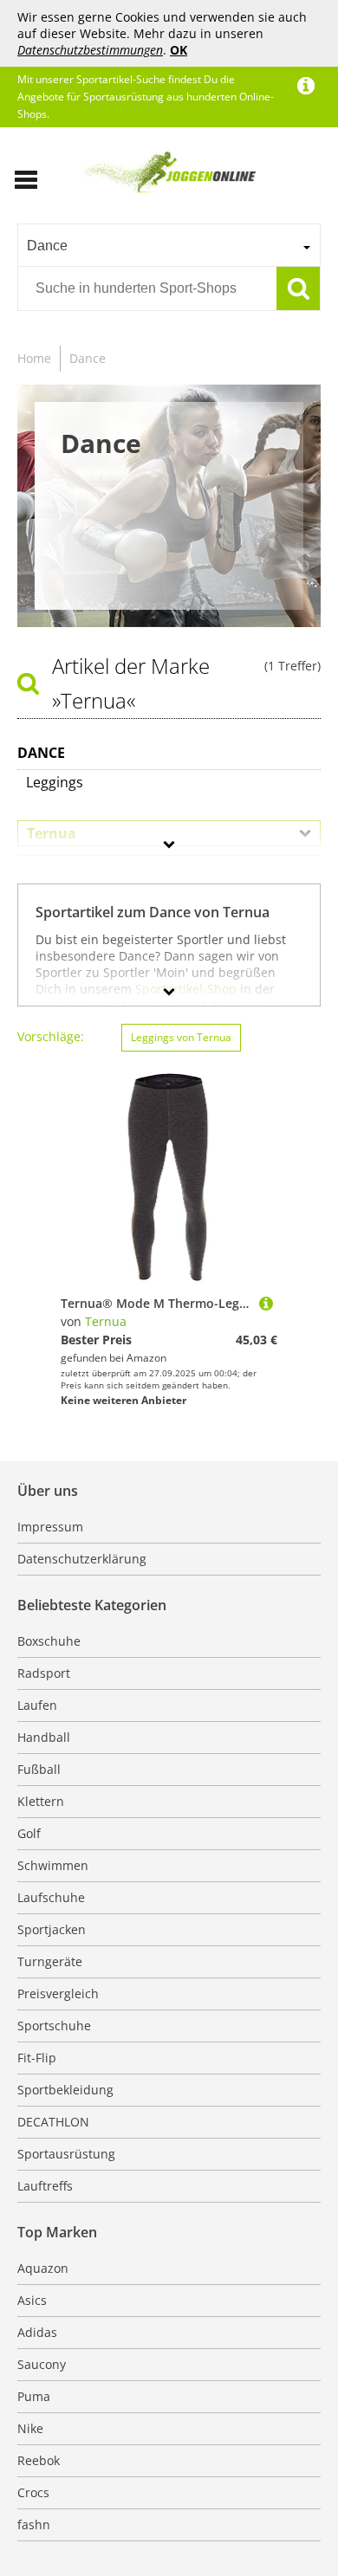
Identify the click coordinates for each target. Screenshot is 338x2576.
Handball (44, 1737)
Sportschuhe (54, 2026)
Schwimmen (53, 1865)
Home (34, 358)
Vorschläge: (51, 1036)
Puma (34, 2396)
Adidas (37, 2332)
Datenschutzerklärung (82, 1559)
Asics (32, 2300)
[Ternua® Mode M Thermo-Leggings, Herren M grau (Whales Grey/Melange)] (266, 1303)
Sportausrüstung (66, 2154)
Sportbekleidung (65, 2090)
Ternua (106, 1321)
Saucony (42, 2364)
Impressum (50, 1527)
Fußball (39, 1769)
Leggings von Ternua (181, 1037)
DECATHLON (53, 2122)
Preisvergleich (58, 1993)
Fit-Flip (37, 2058)
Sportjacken (52, 1929)
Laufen (37, 1705)
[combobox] (169, 245)
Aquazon (43, 2268)
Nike (30, 2428)
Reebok (39, 2460)
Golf (29, 1833)
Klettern (41, 1801)
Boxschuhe (49, 1641)
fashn (34, 2524)
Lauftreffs (45, 2186)
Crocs (33, 2492)
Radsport (44, 1673)
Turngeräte (50, 1961)
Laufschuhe (51, 1897)
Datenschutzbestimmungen (90, 50)
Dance (88, 358)
